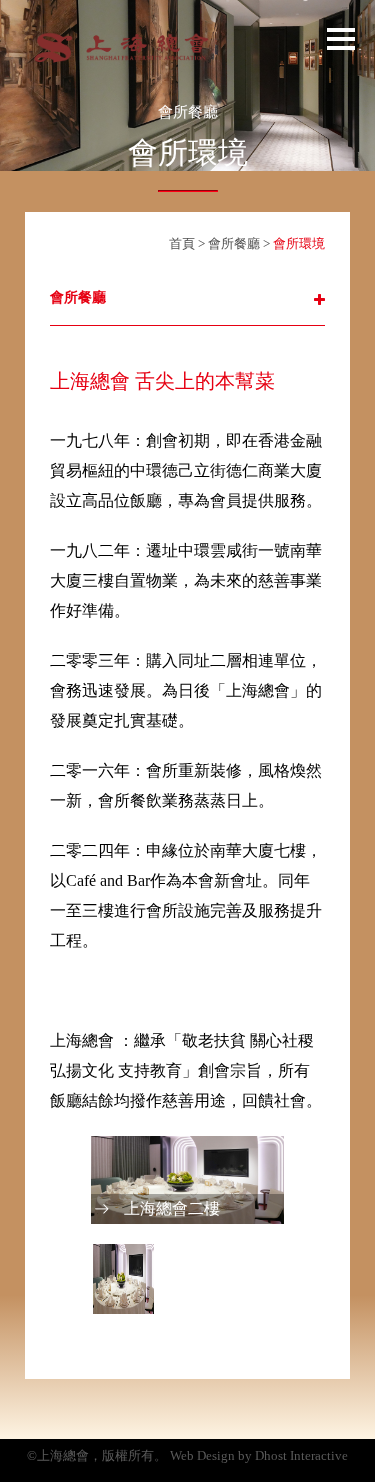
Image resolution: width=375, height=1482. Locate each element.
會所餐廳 (235, 243)
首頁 (182, 243)
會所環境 (299, 243)
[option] (187, 1180)
